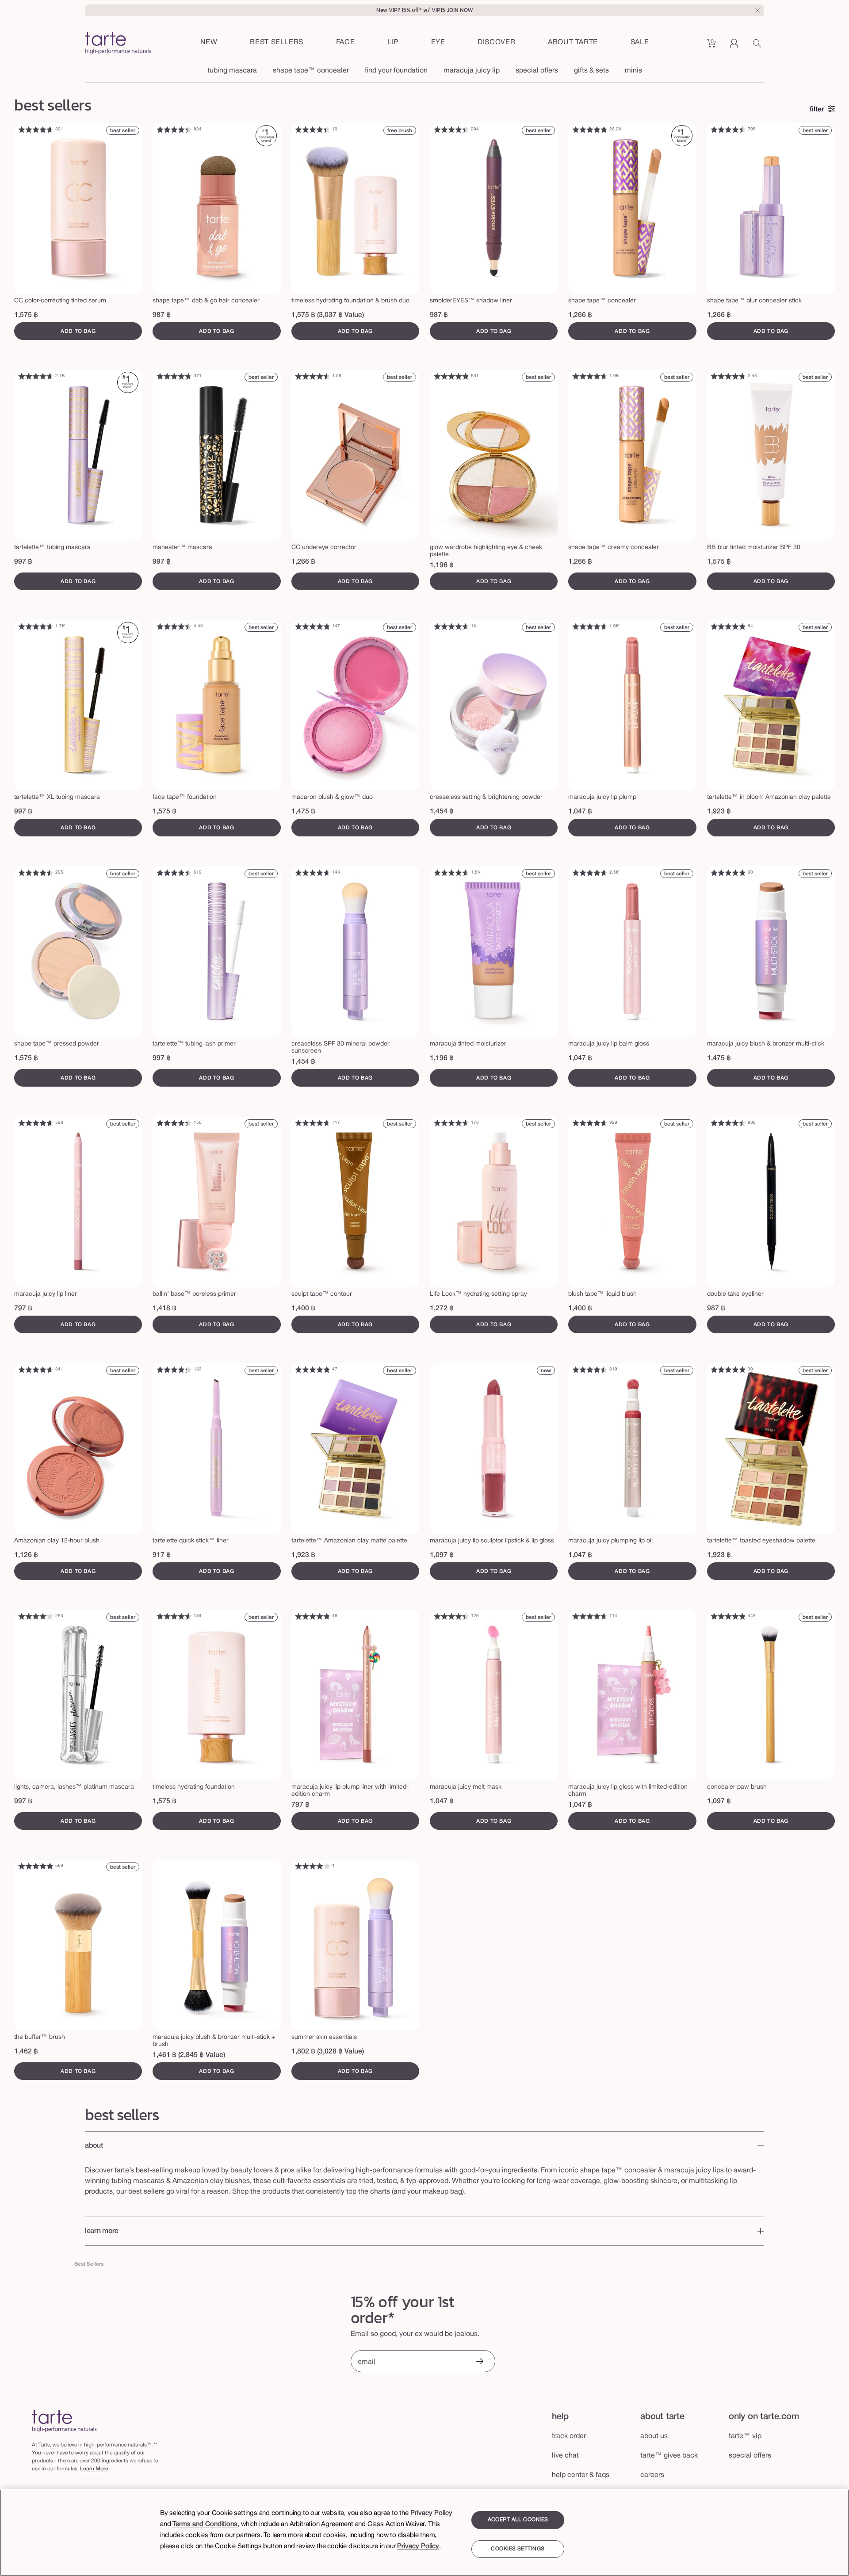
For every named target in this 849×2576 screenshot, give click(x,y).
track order (569, 2436)
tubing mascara (232, 71)
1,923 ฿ (719, 812)
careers (652, 2475)
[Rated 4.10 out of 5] (36, 1616)
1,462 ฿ (26, 2052)
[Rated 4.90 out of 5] (728, 873)
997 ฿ (23, 562)
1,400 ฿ (303, 1309)
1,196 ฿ (442, 565)
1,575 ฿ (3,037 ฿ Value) (328, 315)
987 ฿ (162, 315)
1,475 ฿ (303, 812)
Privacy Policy (431, 2513)
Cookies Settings (518, 2549)
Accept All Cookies (518, 2520)
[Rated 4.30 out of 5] (174, 1370)
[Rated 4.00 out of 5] (313, 1866)
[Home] (65, 2421)
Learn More (94, 2469)
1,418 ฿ (164, 1309)
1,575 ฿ (26, 315)
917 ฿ (162, 1555)
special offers (537, 71)
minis (633, 71)
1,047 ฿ (580, 812)
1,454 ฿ (442, 812)
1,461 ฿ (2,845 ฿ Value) (189, 2055)
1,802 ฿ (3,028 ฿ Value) (328, 2052)
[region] (424, 2533)
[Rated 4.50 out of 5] (728, 130)
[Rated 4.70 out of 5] (174, 376)
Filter (817, 110)
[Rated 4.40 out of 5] (174, 130)
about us (654, 2436)
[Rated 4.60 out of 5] (36, 130)
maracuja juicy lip (472, 71)
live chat (565, 2456)
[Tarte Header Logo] (119, 44)
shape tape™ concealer (311, 71)
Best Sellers (89, 2264)
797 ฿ (23, 1309)
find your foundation (396, 71)
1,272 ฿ (442, 1309)
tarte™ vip (745, 2436)
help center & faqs (581, 2475)
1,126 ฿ (26, 1555)
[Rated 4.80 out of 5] (590, 130)
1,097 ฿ (442, 1555)
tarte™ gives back (669, 2456)
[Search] (758, 46)
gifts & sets (591, 71)
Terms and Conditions (205, 2524)
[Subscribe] (479, 2362)
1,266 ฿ (580, 315)
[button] (346, 43)
